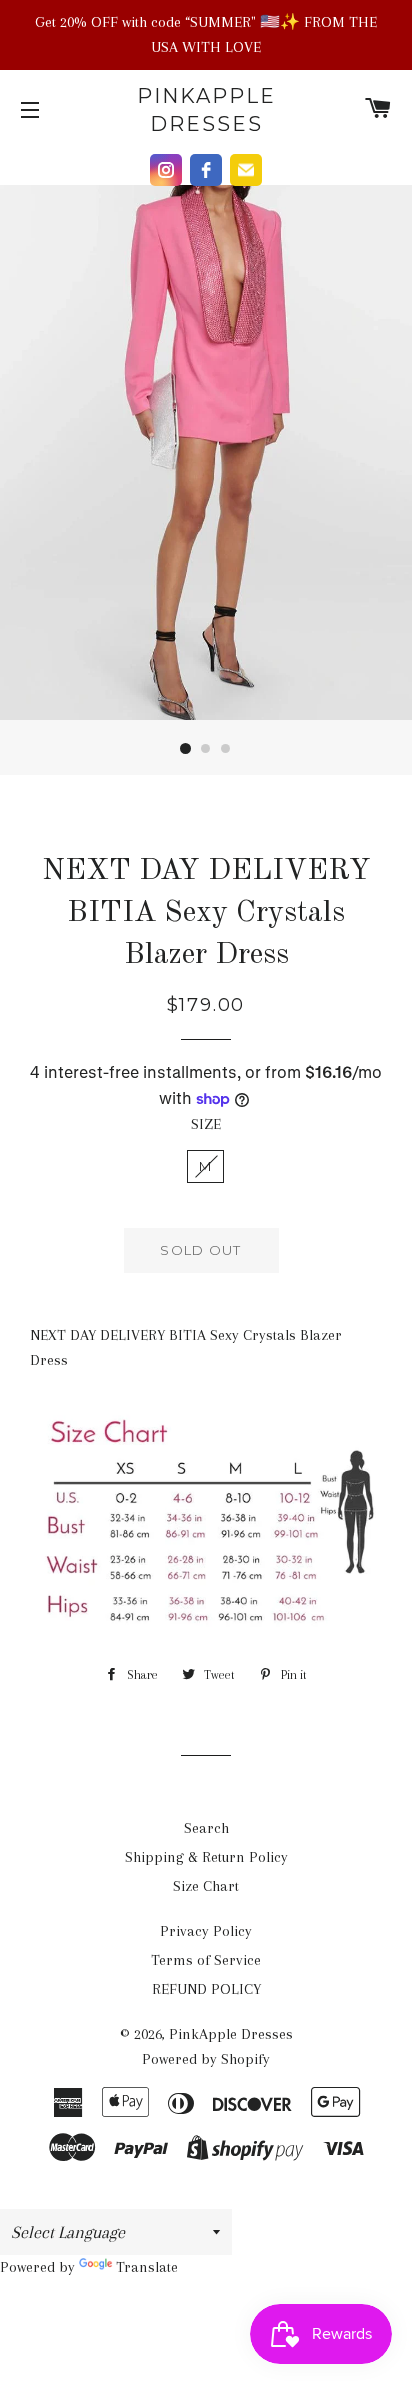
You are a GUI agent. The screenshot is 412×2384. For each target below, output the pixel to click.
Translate (147, 2267)
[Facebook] (206, 170)
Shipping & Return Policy (206, 1857)
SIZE (206, 1124)
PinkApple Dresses (206, 110)
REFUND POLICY (206, 1989)
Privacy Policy (206, 1931)
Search (206, 1828)
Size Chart (206, 1886)
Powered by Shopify (206, 2059)
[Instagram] (166, 170)
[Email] (246, 170)
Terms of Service (206, 1960)
